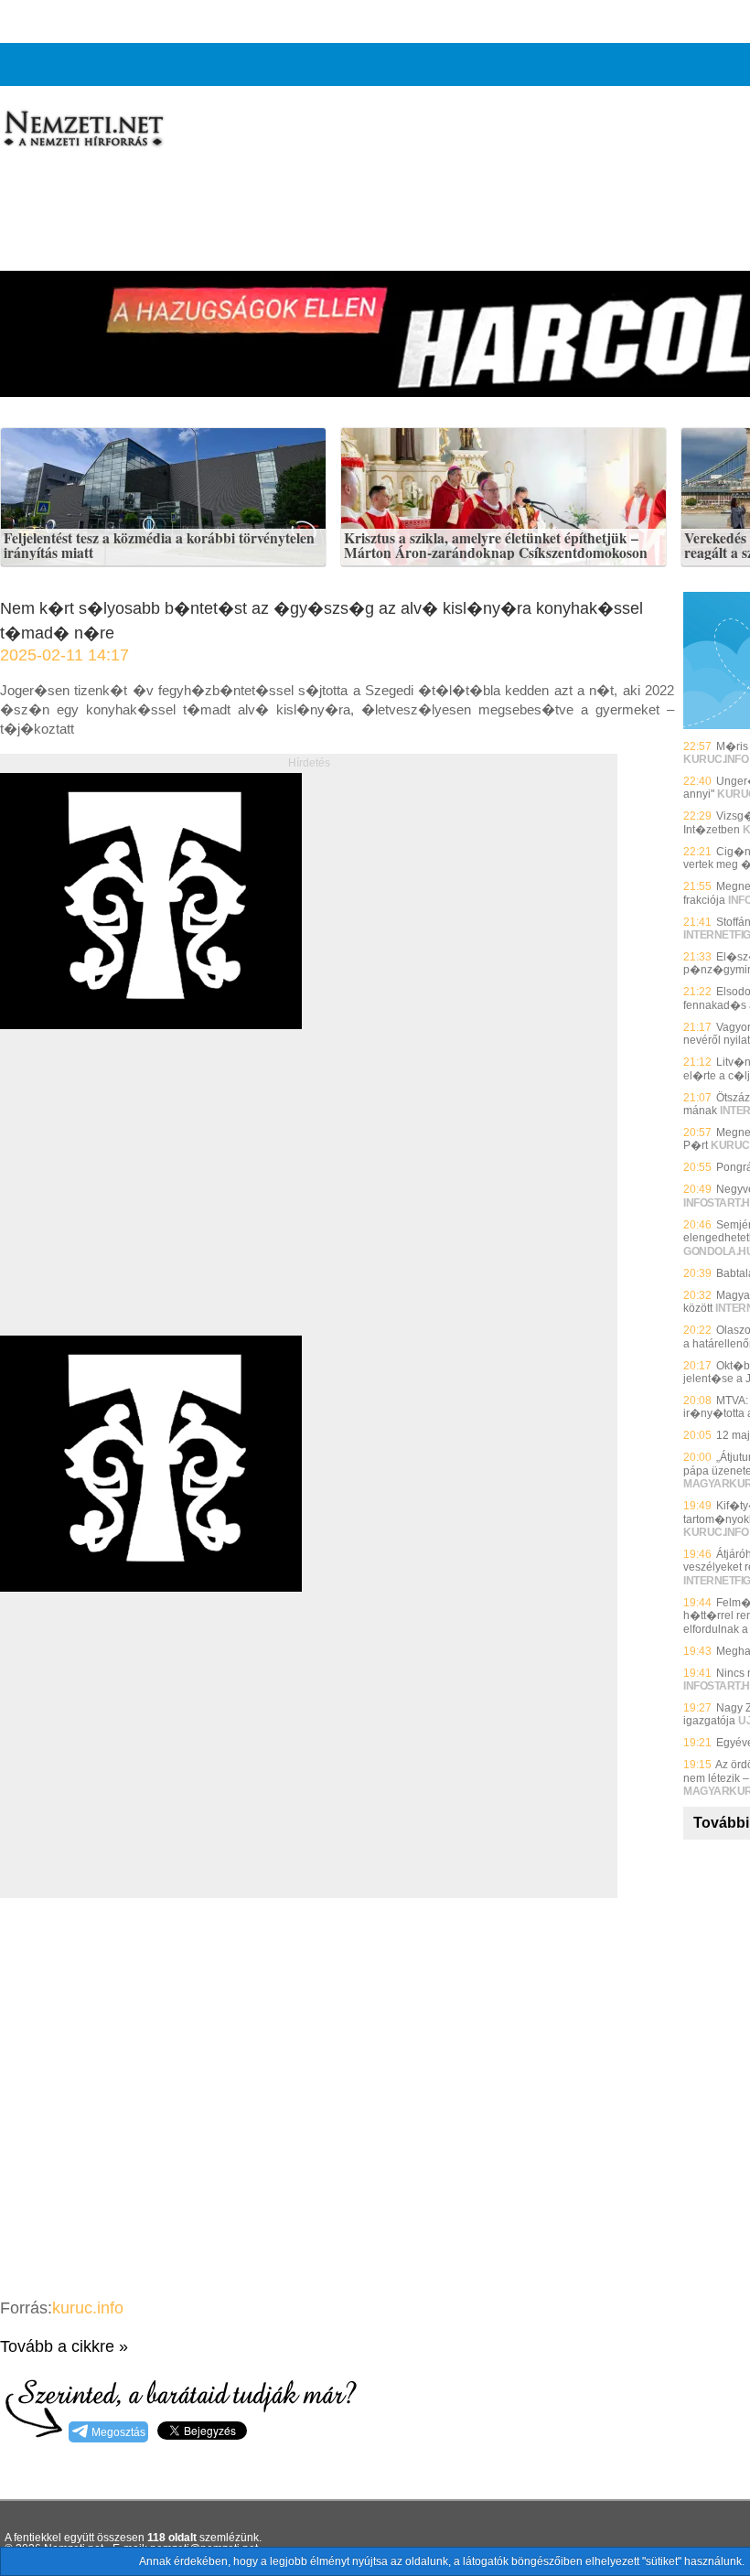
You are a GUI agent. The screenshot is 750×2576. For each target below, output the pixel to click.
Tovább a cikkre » (64, 2346)
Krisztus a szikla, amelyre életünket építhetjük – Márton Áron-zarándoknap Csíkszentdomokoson (496, 546)
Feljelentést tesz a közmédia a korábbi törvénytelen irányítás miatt (159, 546)
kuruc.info (88, 2308)
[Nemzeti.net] (82, 129)
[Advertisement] (154, 1203)
